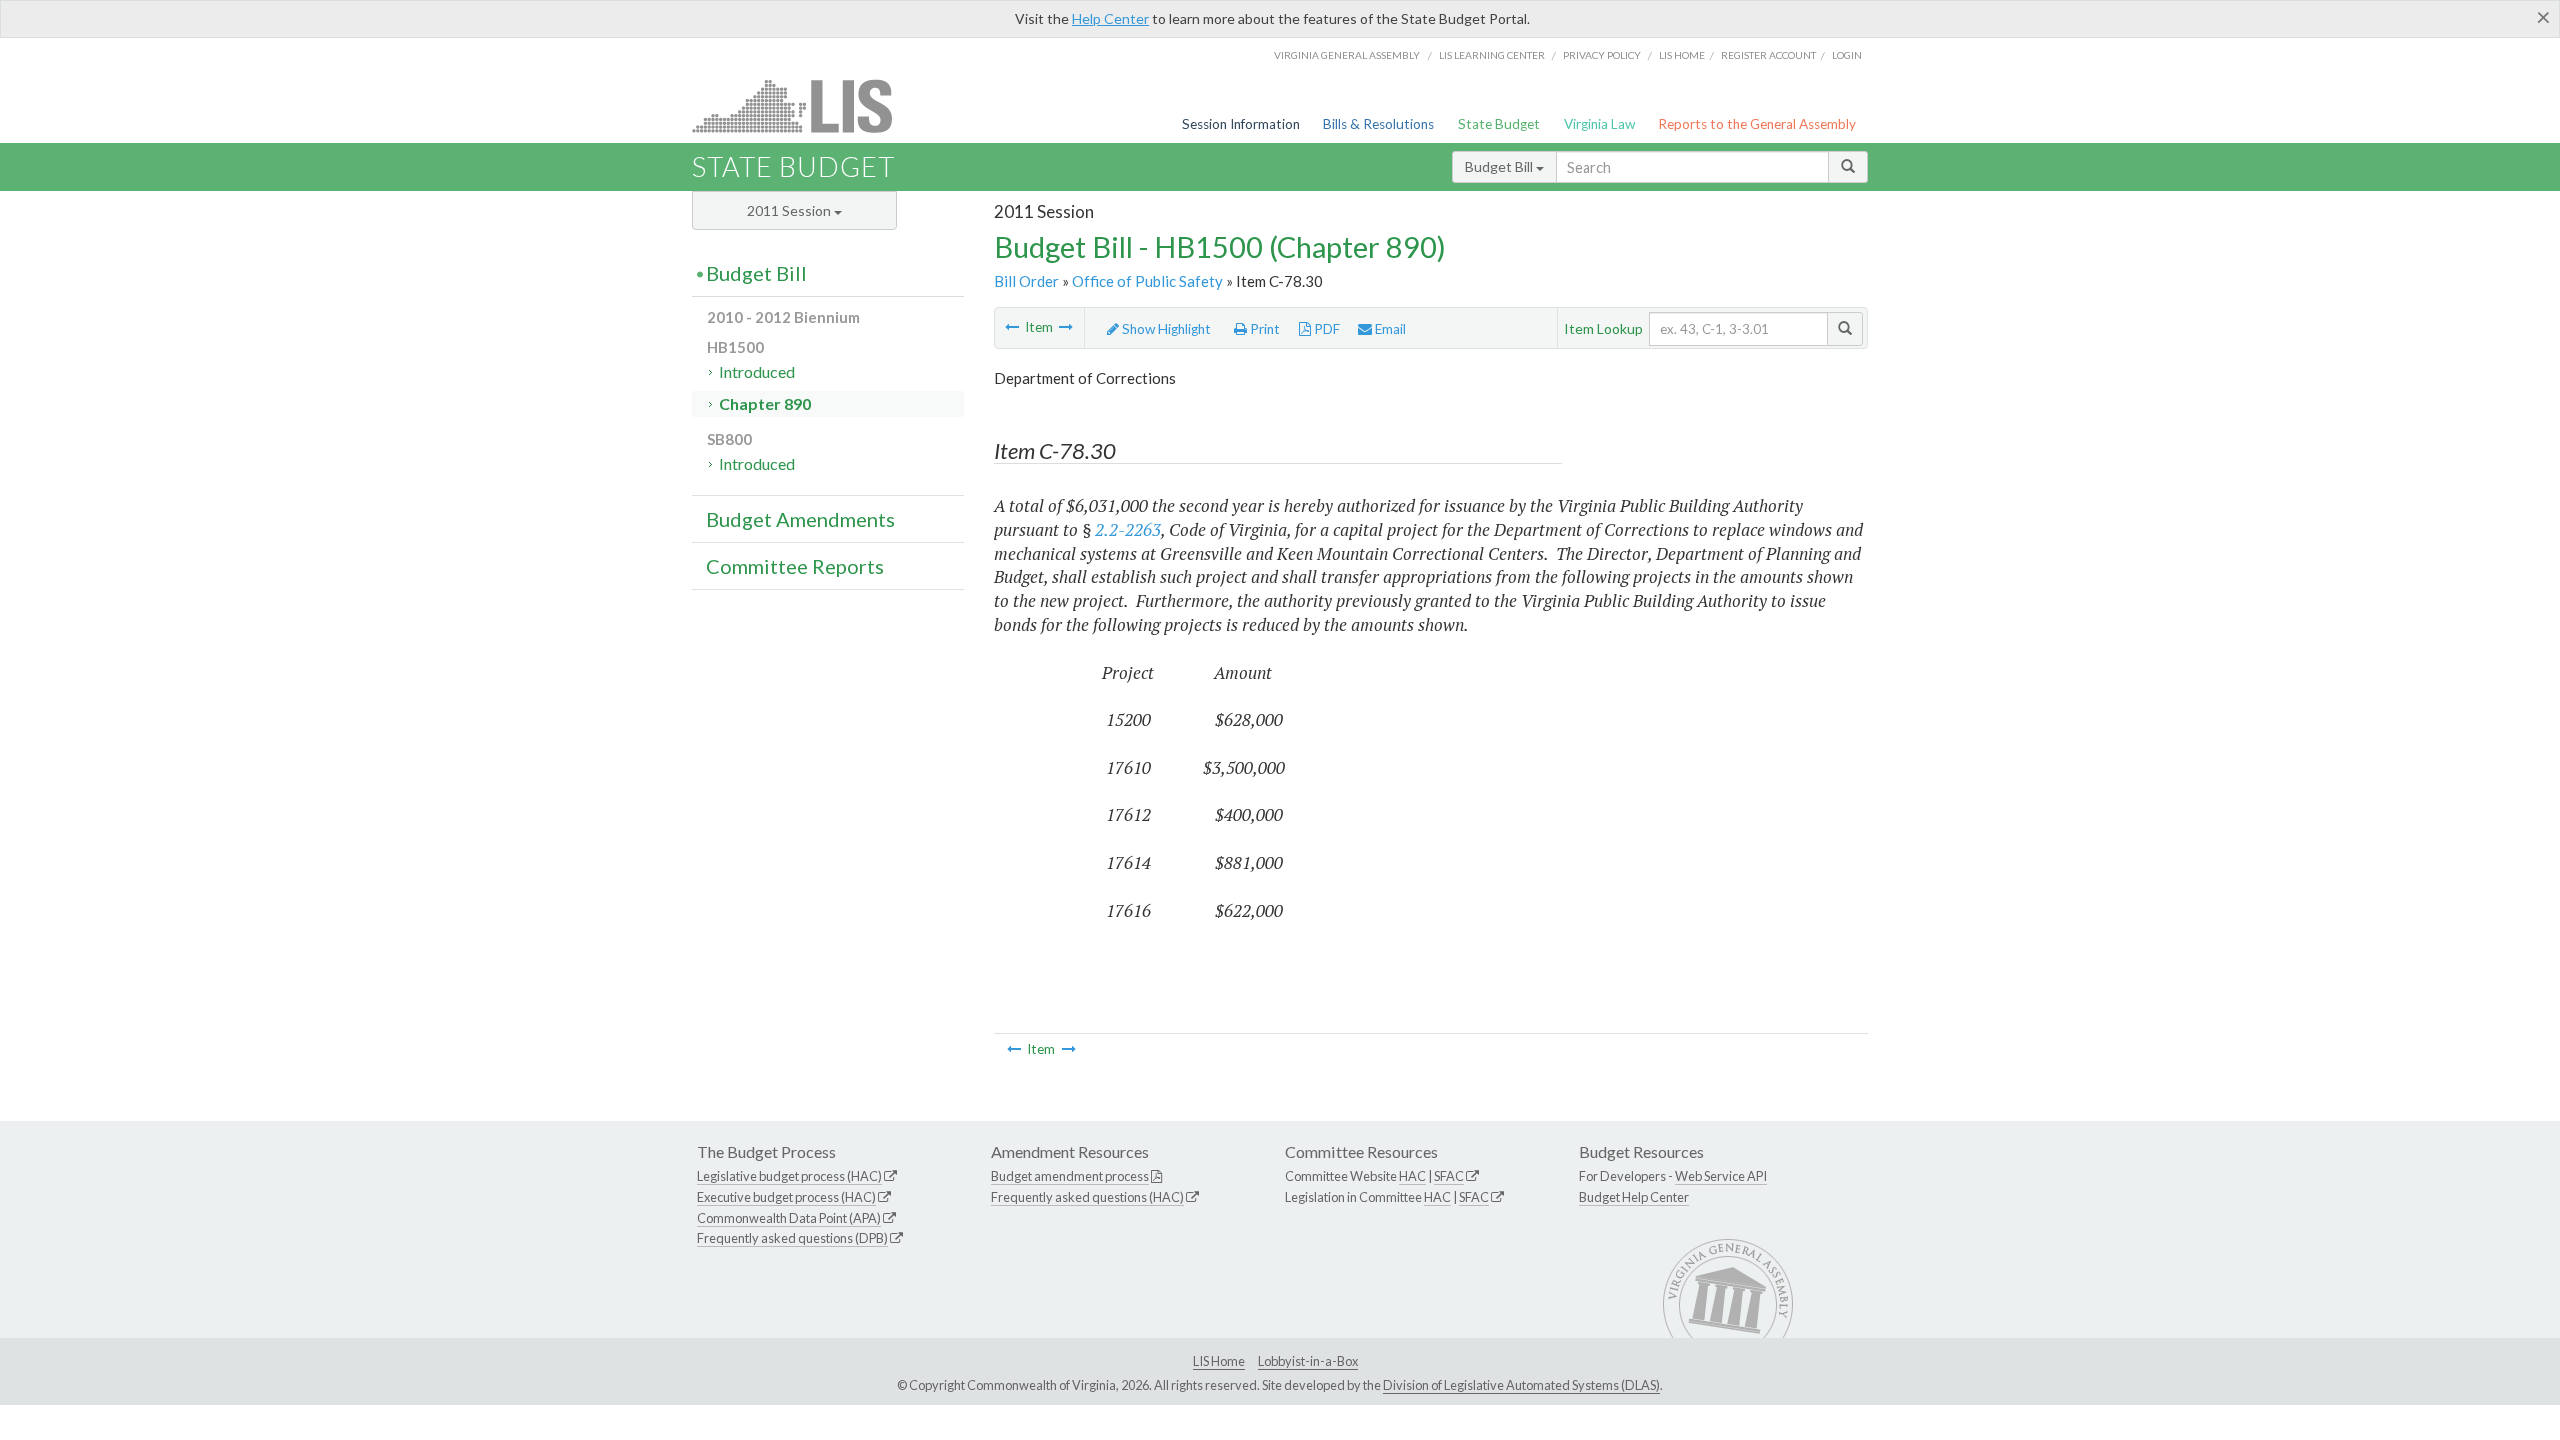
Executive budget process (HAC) (786, 1197)
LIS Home (1219, 1361)
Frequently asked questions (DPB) (792, 1238)
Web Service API (1721, 1176)
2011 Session (790, 210)
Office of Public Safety (1147, 281)
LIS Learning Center (1492, 55)
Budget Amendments (800, 519)
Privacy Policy (1602, 55)
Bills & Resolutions (1378, 124)
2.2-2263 (1128, 529)
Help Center (1110, 18)
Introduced (757, 371)
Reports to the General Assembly (1757, 124)
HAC (1412, 1176)
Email (1389, 329)
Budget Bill (1500, 166)
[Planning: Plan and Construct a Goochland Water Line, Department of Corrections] (1012, 327)
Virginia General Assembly (1347, 55)
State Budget (1499, 124)
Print (1263, 329)
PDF (1325, 329)
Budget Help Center (1634, 1197)
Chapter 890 (765, 403)
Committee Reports (795, 566)
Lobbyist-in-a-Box (1308, 1361)
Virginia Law (1599, 124)
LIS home (1682, 55)
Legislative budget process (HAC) (789, 1176)
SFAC (1449, 1176)
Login (1847, 55)
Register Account (1768, 55)
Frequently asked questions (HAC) (1087, 1197)
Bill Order (1026, 281)
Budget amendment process (1070, 1176)
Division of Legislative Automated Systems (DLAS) (1521, 1385)
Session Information (1241, 124)
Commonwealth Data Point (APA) (789, 1218)
